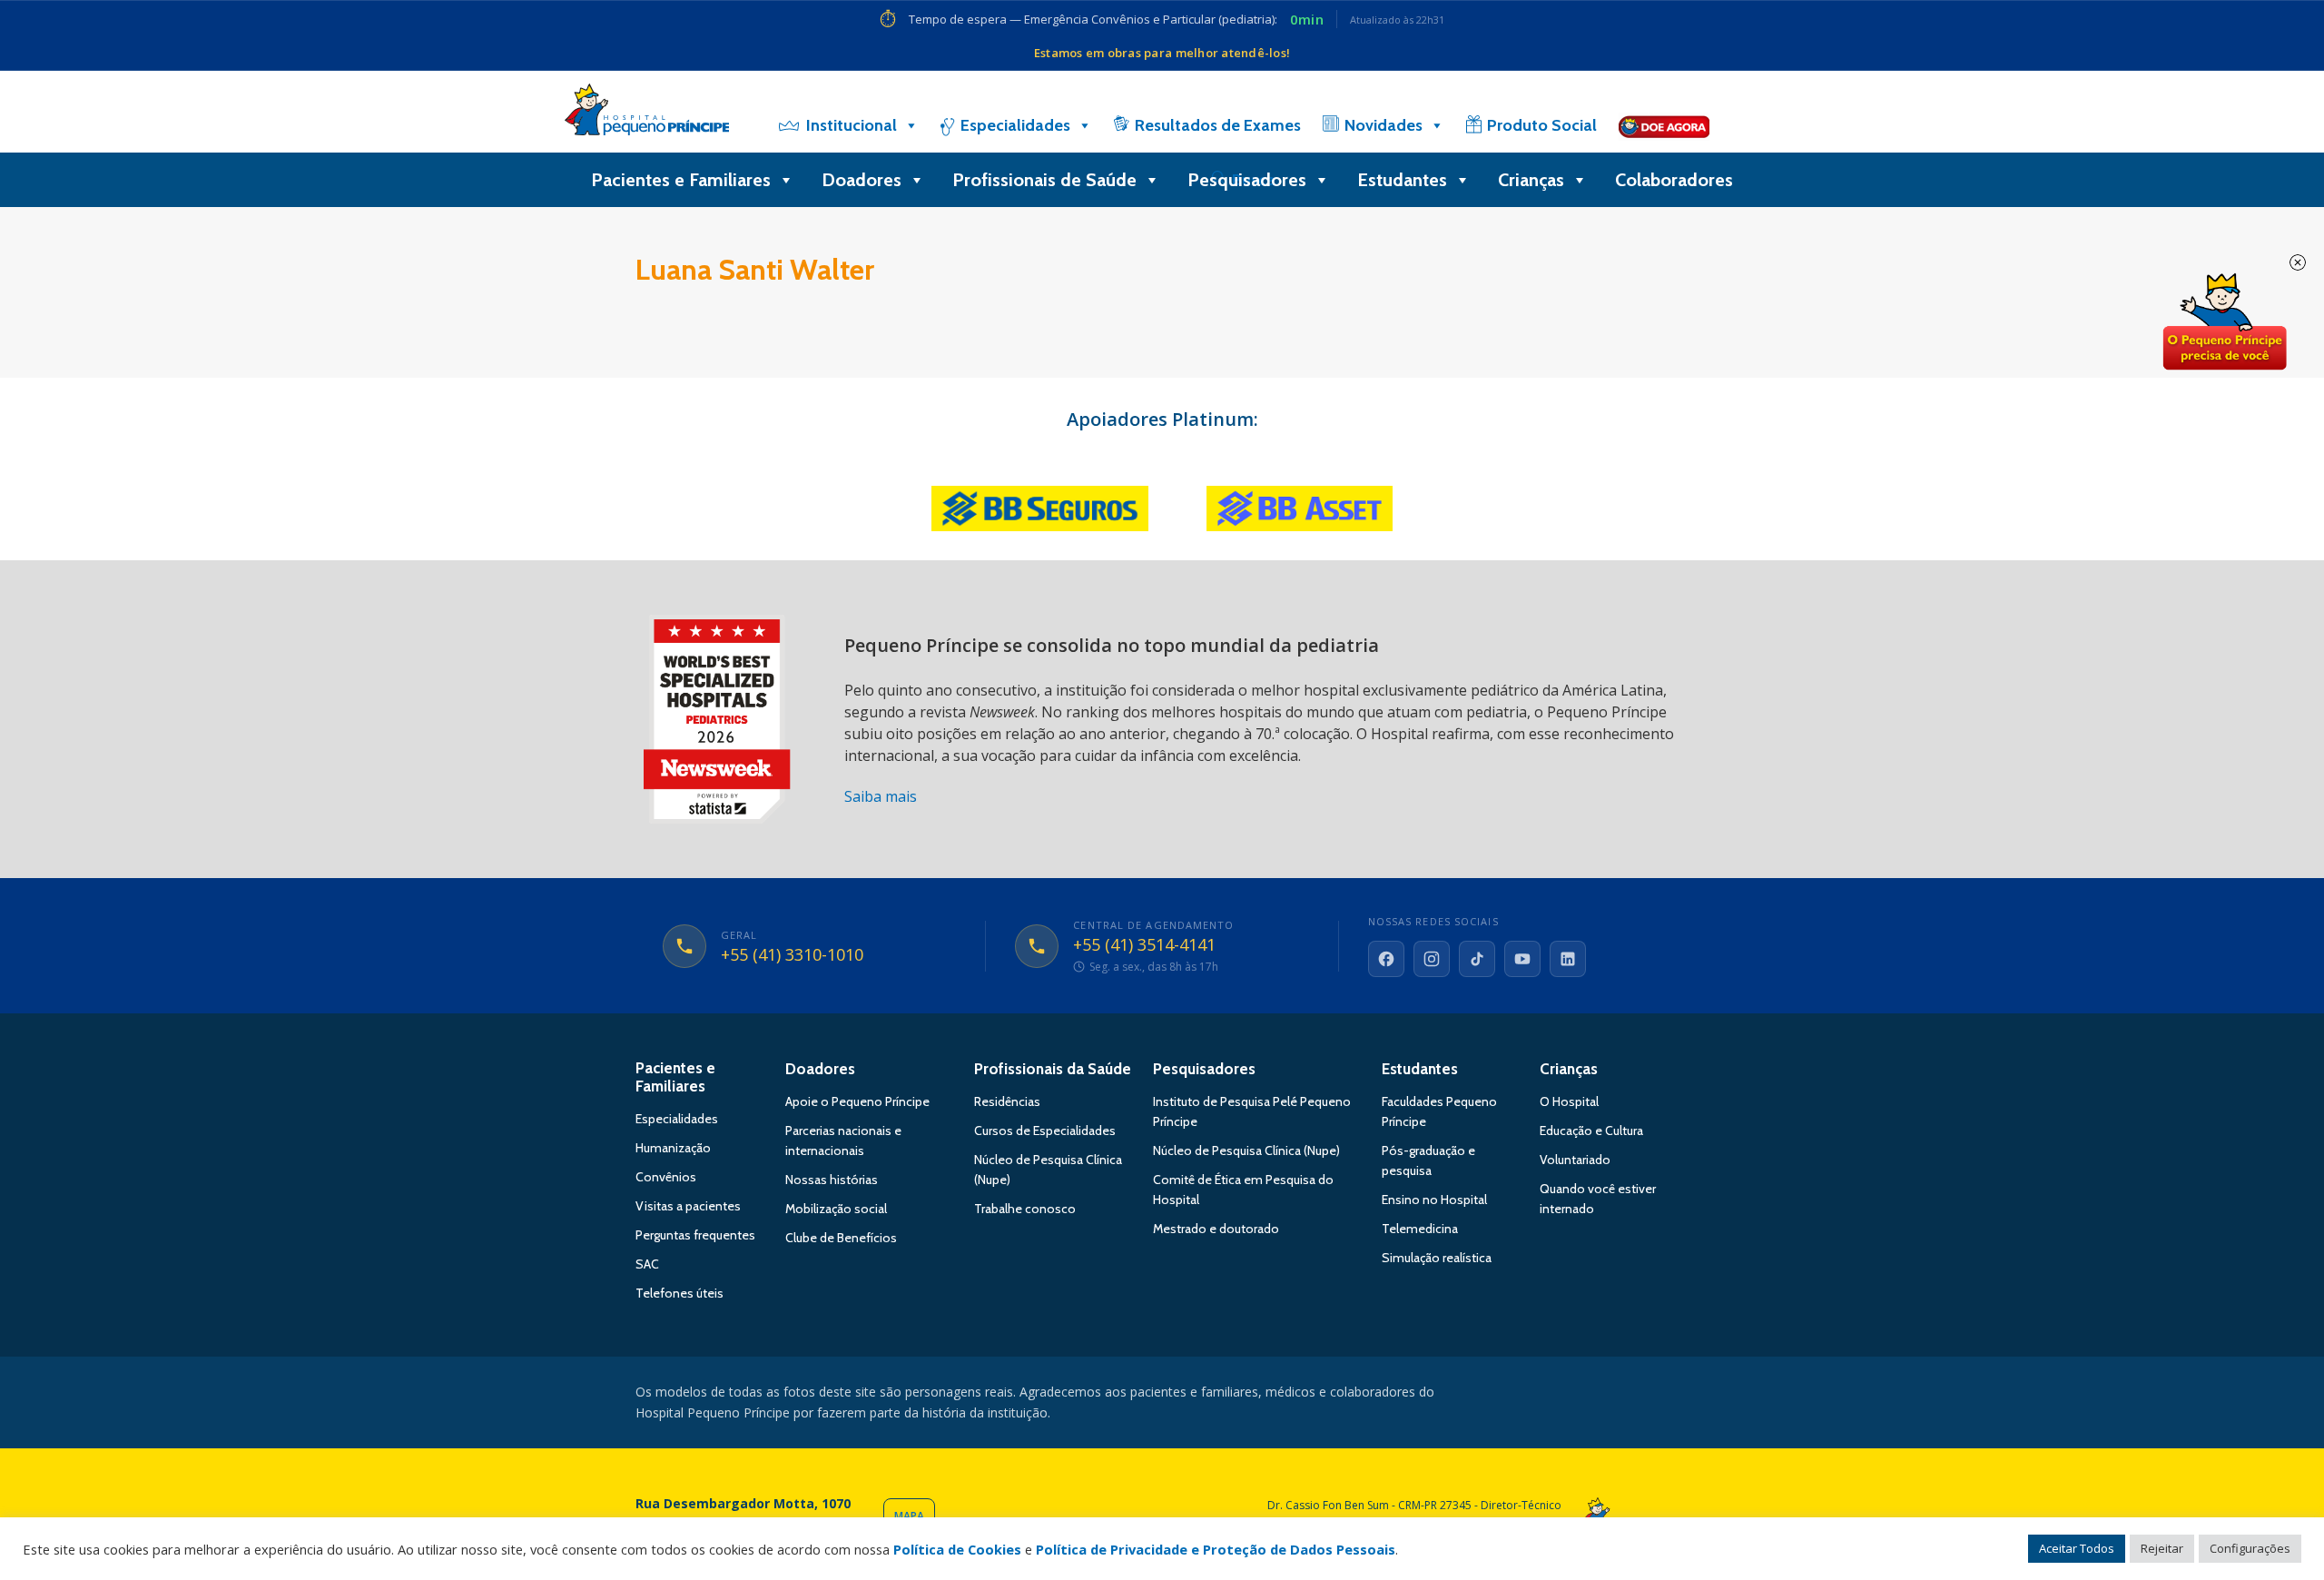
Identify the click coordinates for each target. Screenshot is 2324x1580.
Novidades (1384, 125)
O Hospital (1569, 1101)
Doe (2224, 322)
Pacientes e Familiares (681, 180)
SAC (647, 1264)
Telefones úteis (679, 1293)
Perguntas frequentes (695, 1235)
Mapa (909, 1516)
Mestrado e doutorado (1216, 1229)
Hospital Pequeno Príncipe (647, 114)
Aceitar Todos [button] (2077, 1548)
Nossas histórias (832, 1180)
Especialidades (1015, 125)
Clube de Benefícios (841, 1238)
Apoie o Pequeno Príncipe (857, 1101)
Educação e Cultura (1591, 1131)
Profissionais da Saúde (1053, 1069)
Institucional (852, 125)
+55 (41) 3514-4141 (1144, 945)
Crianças (1531, 180)
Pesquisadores (1247, 180)
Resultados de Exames (1218, 125)
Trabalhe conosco (1025, 1209)
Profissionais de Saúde (1044, 180)
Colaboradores (1674, 180)
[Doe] (1664, 125)
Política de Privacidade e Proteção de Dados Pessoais (1216, 1549)
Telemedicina (1420, 1229)
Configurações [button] (2250, 1548)
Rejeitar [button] (2162, 1548)
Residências (1007, 1101)
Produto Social (1542, 125)
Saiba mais (881, 796)
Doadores (862, 180)
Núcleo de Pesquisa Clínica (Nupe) (1246, 1150)
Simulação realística (1437, 1258)
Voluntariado (1575, 1160)
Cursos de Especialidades (1045, 1131)
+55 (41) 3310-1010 (792, 955)
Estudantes (1402, 180)
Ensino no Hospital (1434, 1200)
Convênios (666, 1177)
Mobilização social (836, 1209)
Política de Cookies (957, 1549)
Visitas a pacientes (688, 1206)
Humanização (673, 1148)
